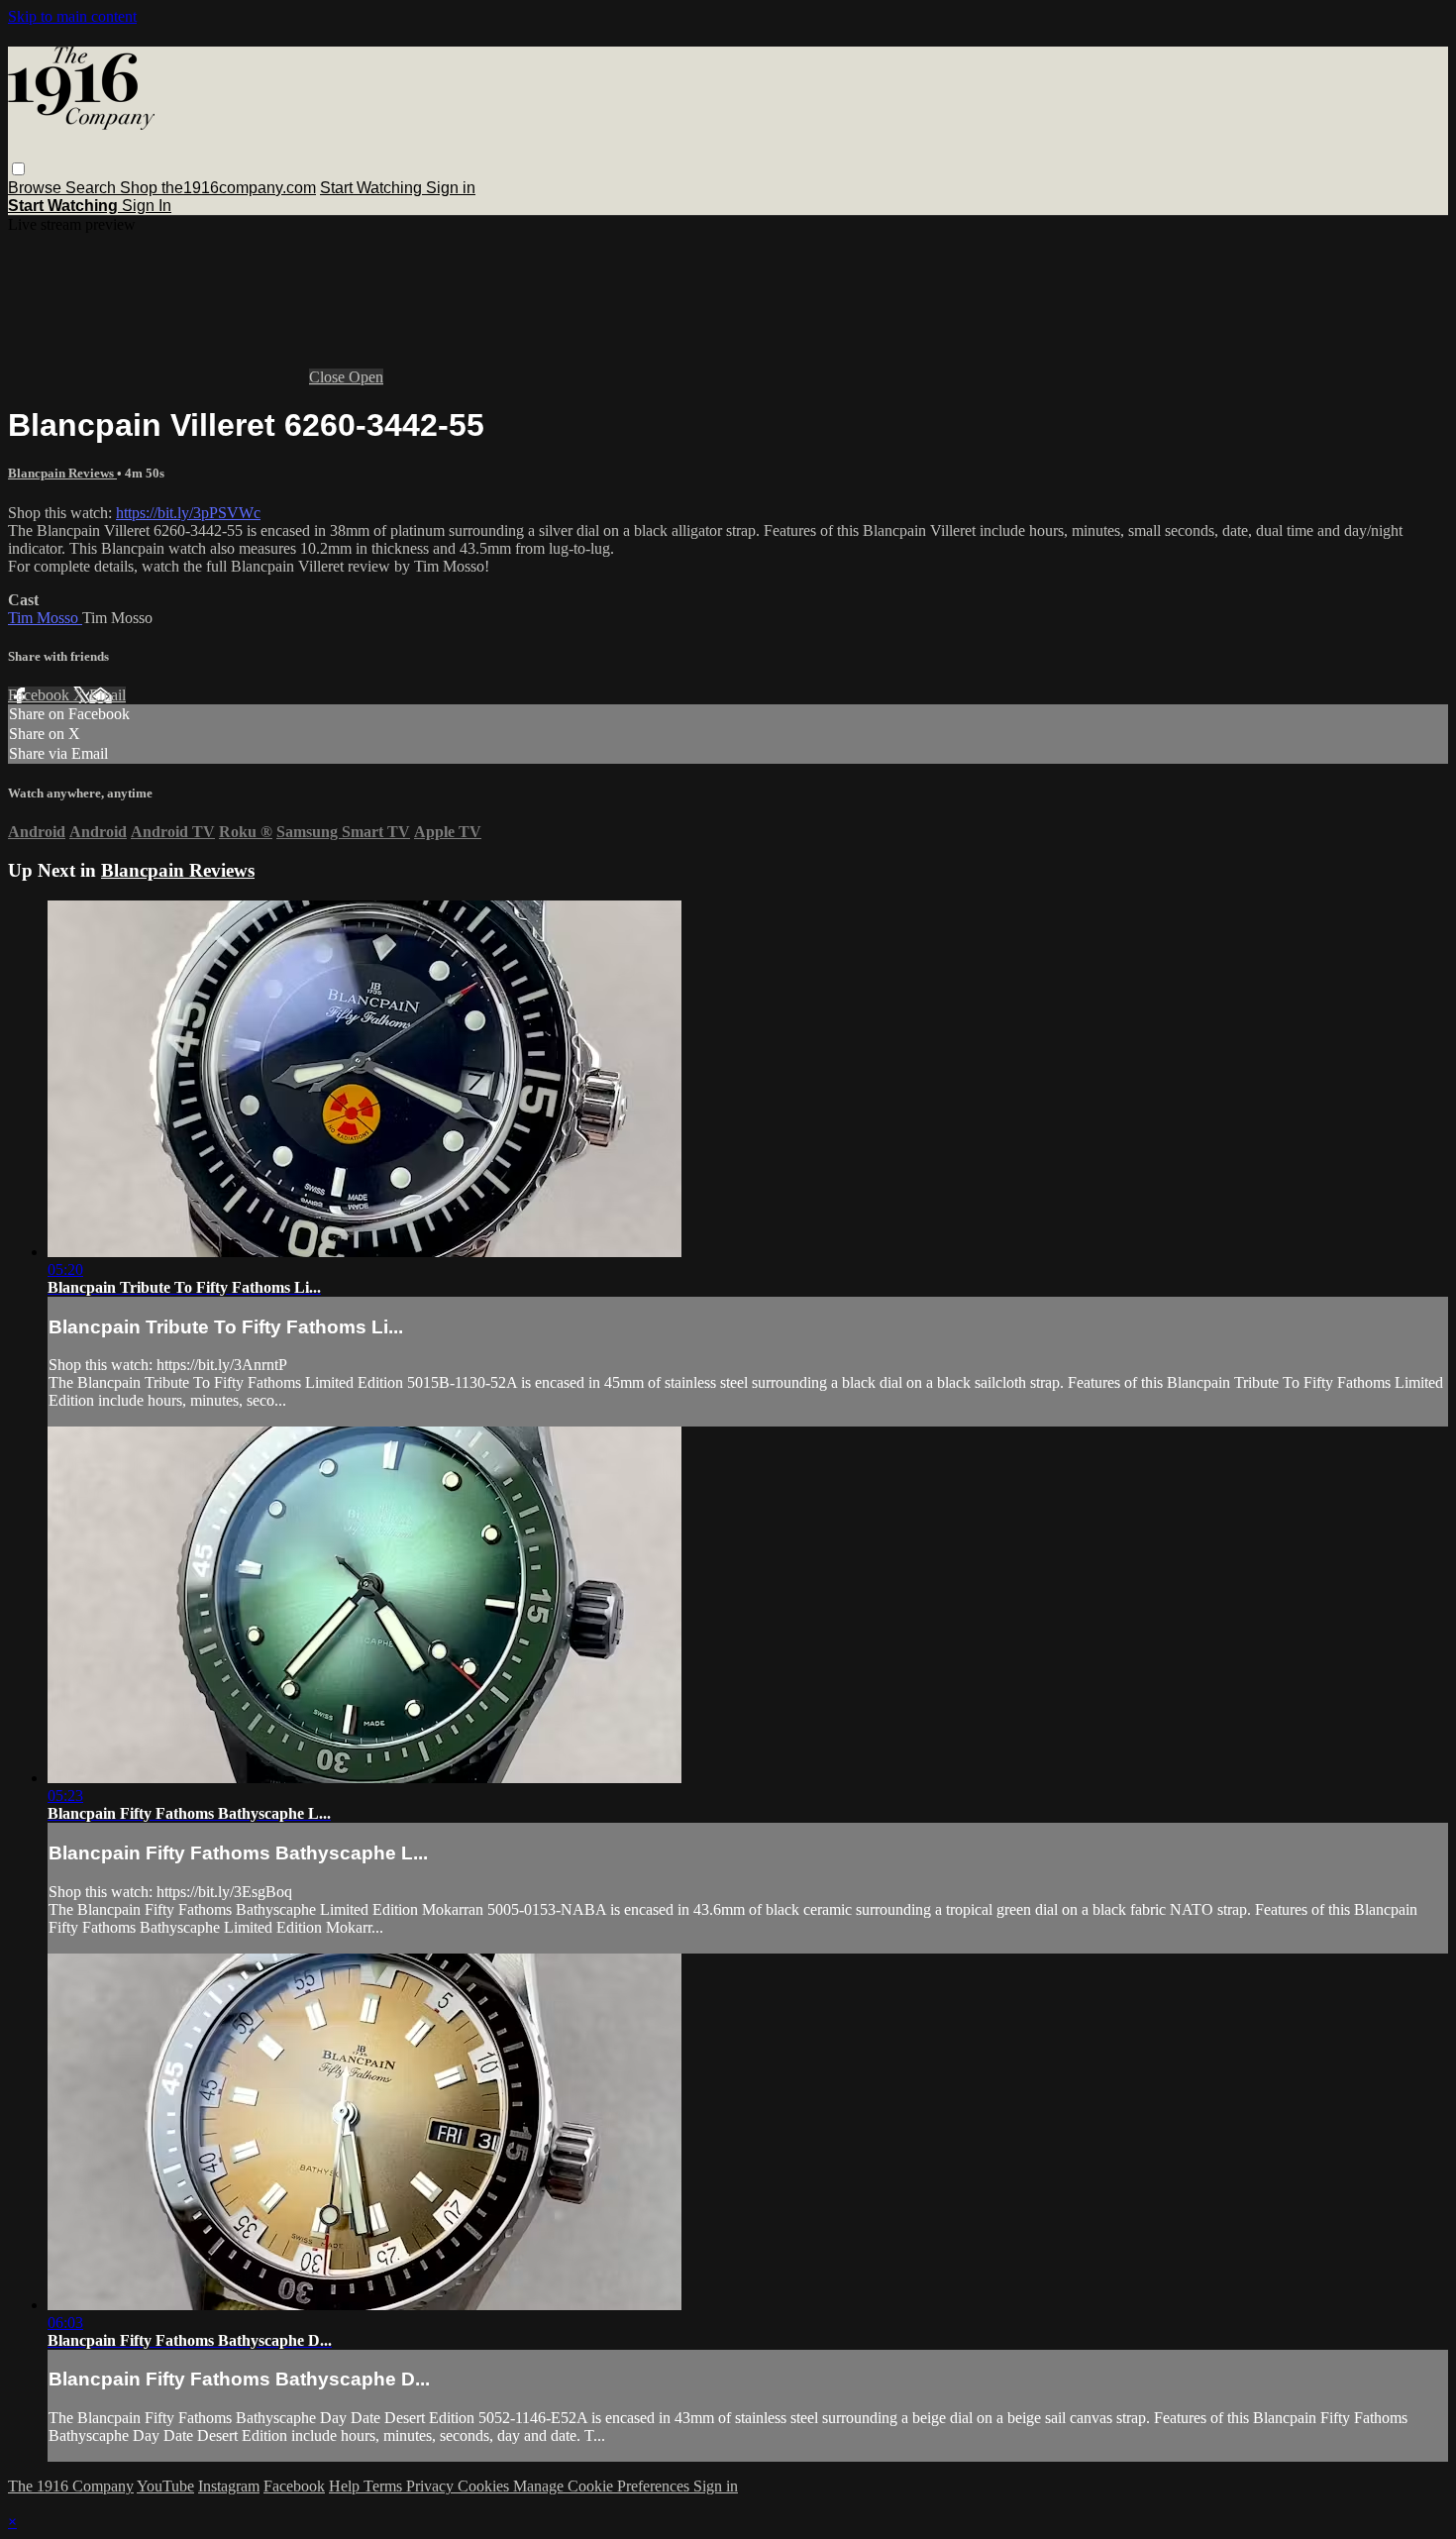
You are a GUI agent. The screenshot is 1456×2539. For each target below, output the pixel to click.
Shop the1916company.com (218, 188)
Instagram (229, 2486)
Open (366, 377)
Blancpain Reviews (62, 473)
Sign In (147, 206)
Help (346, 2486)
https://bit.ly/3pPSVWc (188, 513)
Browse (37, 188)
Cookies (485, 2486)
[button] (18, 169)
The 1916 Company (71, 2486)
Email (107, 695)
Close (329, 377)
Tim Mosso (45, 618)
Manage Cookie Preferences (603, 2486)
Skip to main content (72, 16)
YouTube (165, 2486)
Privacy (432, 2486)
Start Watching (373, 188)
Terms (385, 2486)
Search (93, 188)
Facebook (41, 695)
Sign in (451, 188)
